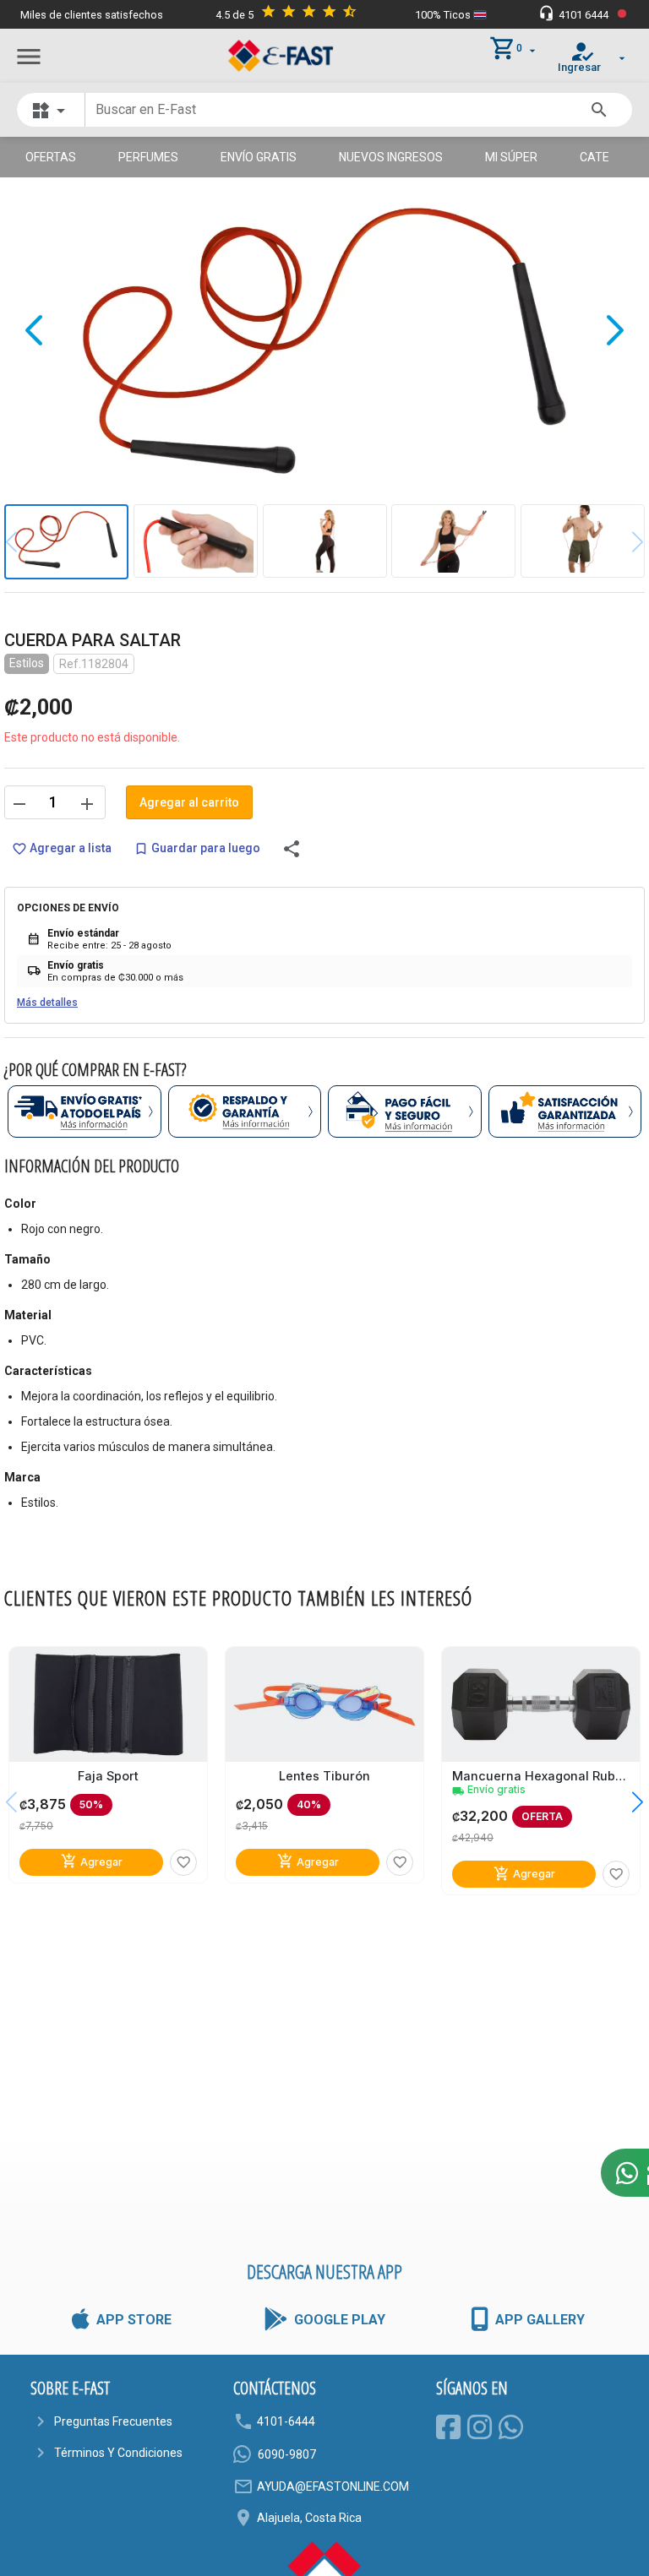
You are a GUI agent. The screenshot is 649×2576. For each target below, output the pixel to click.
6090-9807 (287, 2454)
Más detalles (47, 1003)
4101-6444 (286, 2421)
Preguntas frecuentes (113, 2421)
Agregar (92, 1861)
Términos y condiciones (118, 2453)
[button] (625, 1802)
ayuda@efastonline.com (333, 2486)
